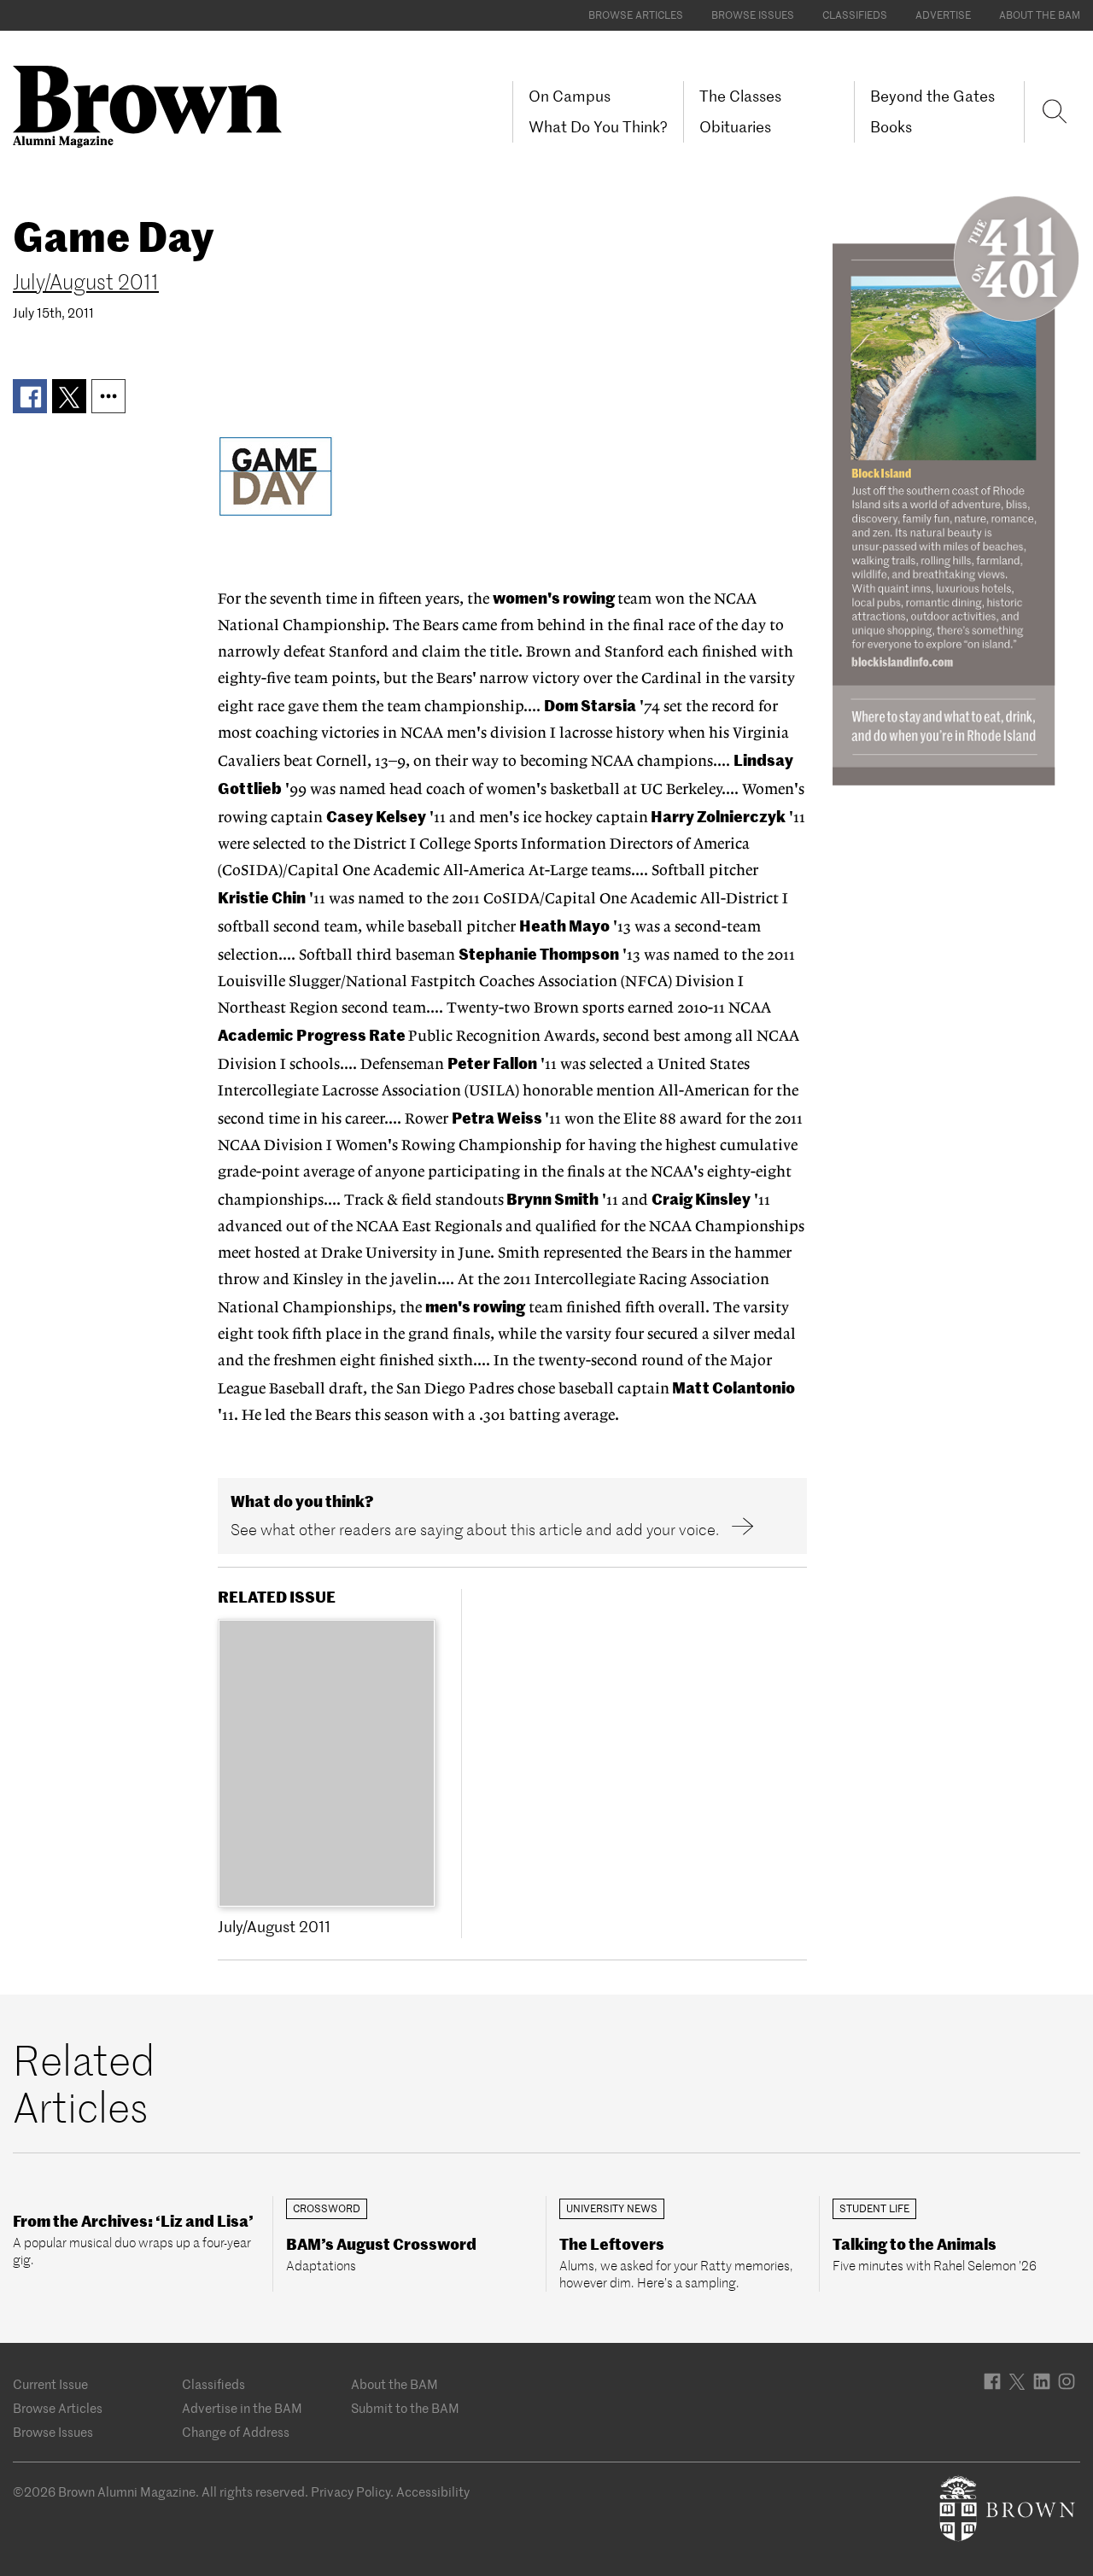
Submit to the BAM (405, 2408)
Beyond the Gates (932, 96)
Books (891, 127)
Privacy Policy (351, 2492)
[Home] (154, 105)
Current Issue (50, 2384)
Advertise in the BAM (242, 2408)
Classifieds (855, 15)
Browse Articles (636, 15)
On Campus (570, 96)
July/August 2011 (86, 282)
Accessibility (433, 2492)
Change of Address (236, 2432)
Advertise (943, 15)
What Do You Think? (598, 127)
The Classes (740, 96)
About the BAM (1040, 15)
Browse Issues (753, 15)
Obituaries (735, 127)
